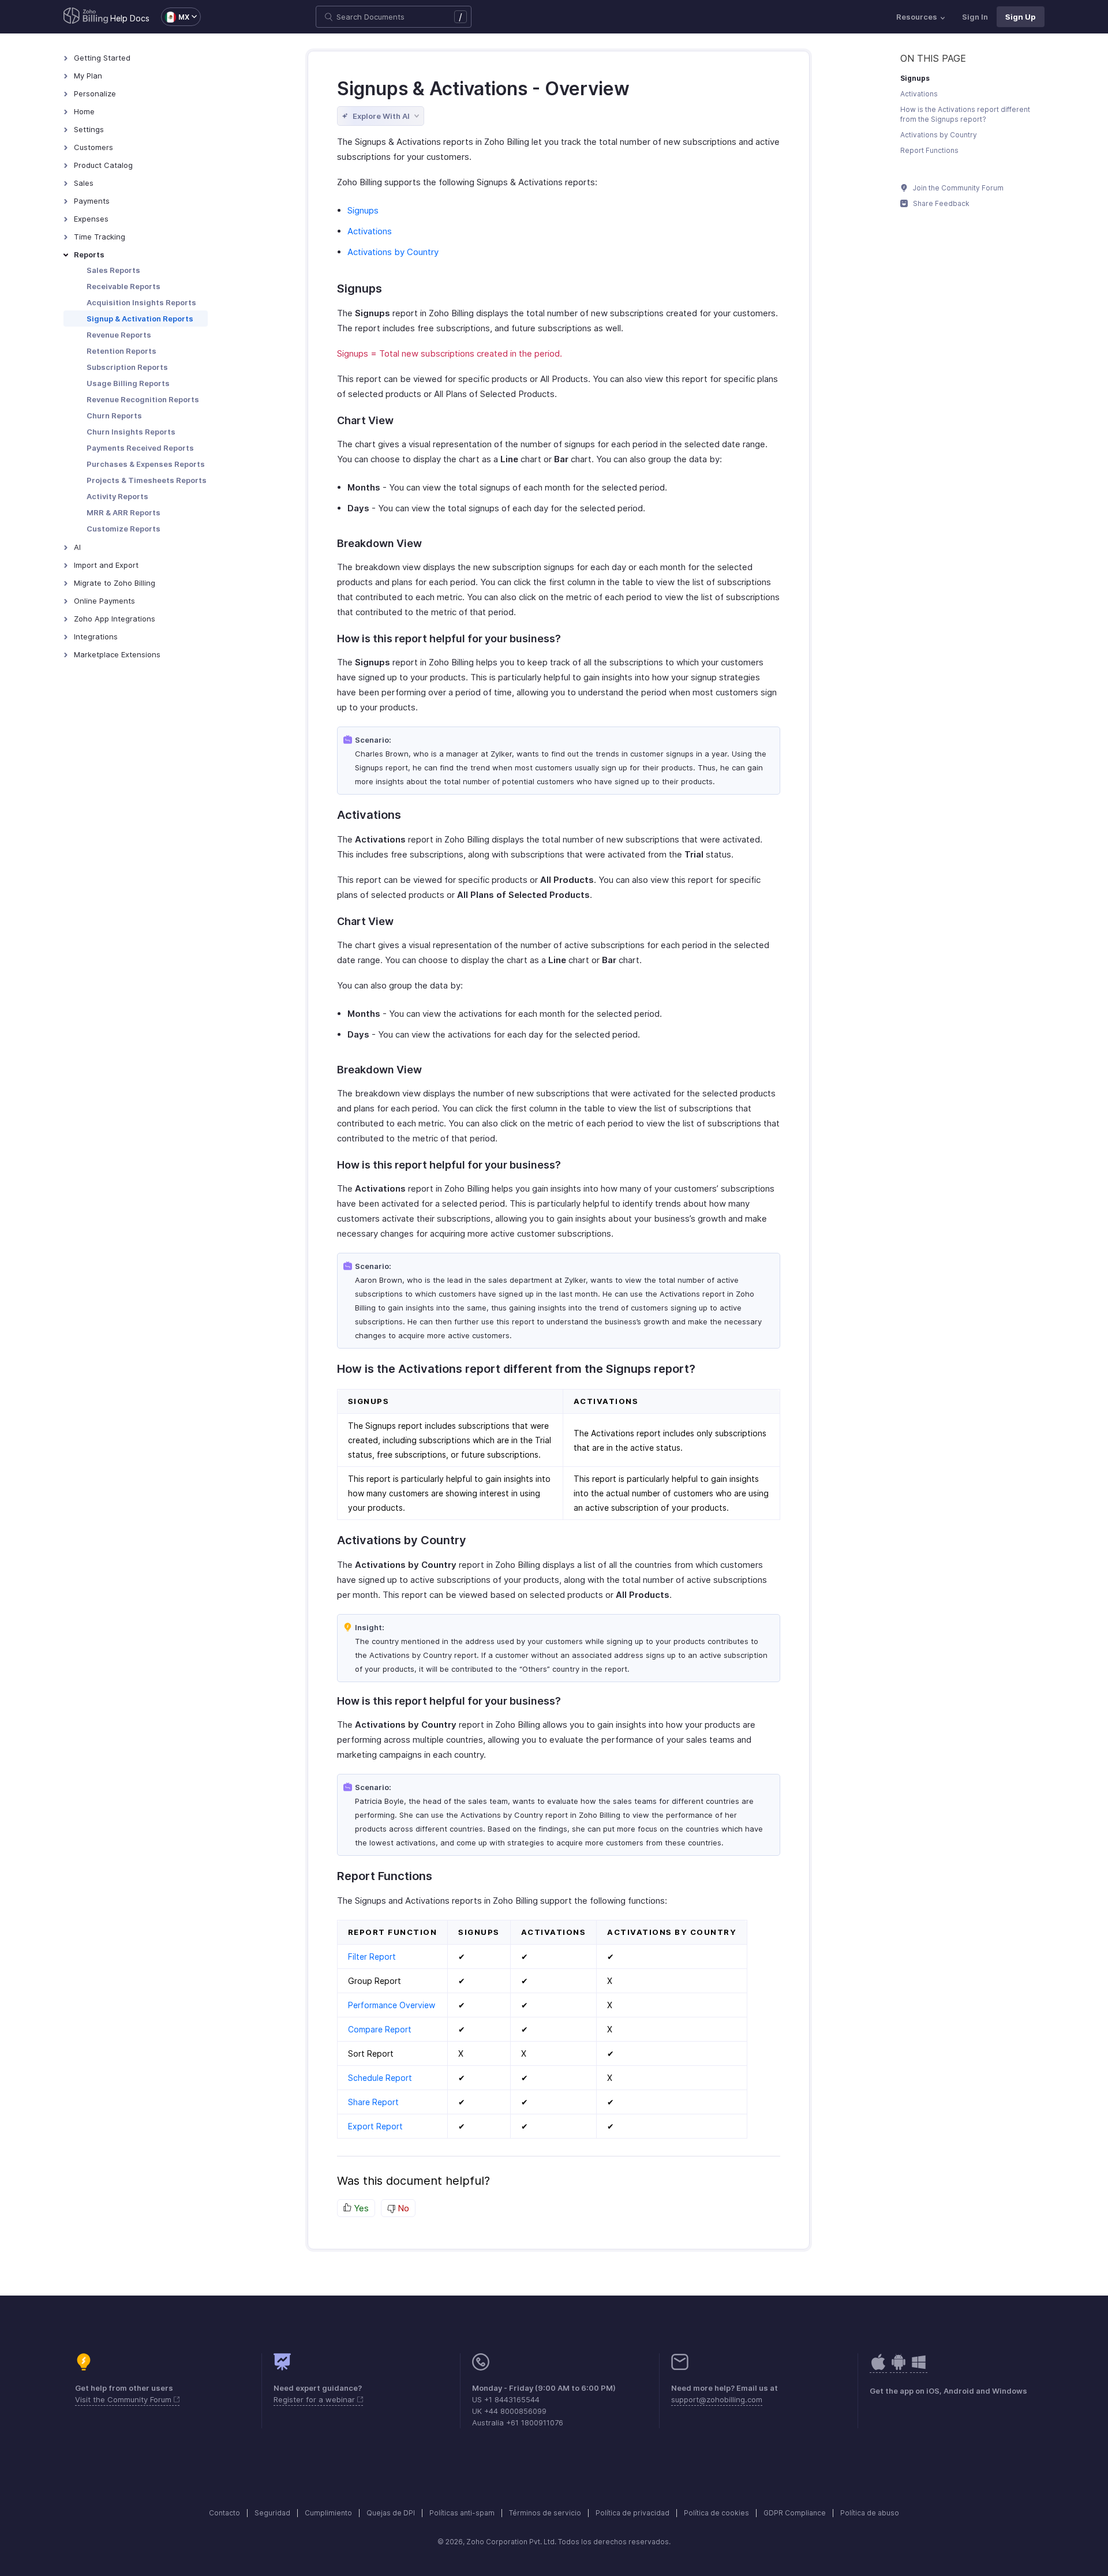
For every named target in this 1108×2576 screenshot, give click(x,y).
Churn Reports (114, 415)
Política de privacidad (632, 2513)
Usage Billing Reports (128, 383)
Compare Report (380, 2029)
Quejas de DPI (391, 2513)
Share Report (373, 2102)
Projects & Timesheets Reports (147, 480)
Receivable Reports (123, 286)
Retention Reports (121, 351)
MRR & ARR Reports (123, 512)
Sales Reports (113, 270)
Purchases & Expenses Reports (146, 464)
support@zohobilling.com (717, 2399)
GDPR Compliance (795, 2513)
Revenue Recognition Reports (143, 399)
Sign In (975, 17)
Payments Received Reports (140, 448)
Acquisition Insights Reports (141, 302)
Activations (370, 231)
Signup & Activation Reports (140, 319)
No (402, 2208)
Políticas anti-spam (462, 2513)
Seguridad (272, 2513)
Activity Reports (117, 496)
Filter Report (372, 1957)
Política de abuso (870, 2513)
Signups (363, 210)
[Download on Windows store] (919, 2368)
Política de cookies (716, 2513)
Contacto (224, 2513)
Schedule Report (380, 2078)
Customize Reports (123, 529)
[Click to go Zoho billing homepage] (86, 17)
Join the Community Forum (957, 188)
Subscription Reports (127, 367)
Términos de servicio (545, 2513)
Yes (360, 2208)
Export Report (375, 2126)
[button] (175, 17)
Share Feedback (940, 203)
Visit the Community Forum (124, 2399)
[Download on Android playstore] (878, 2368)
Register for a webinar (315, 2399)
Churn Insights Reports (131, 432)
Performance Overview (392, 2005)
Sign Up (1021, 17)
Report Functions (929, 150)
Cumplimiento (328, 2513)
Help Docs (130, 18)
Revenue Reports (119, 335)
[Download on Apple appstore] (899, 2368)
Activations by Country (393, 252)
